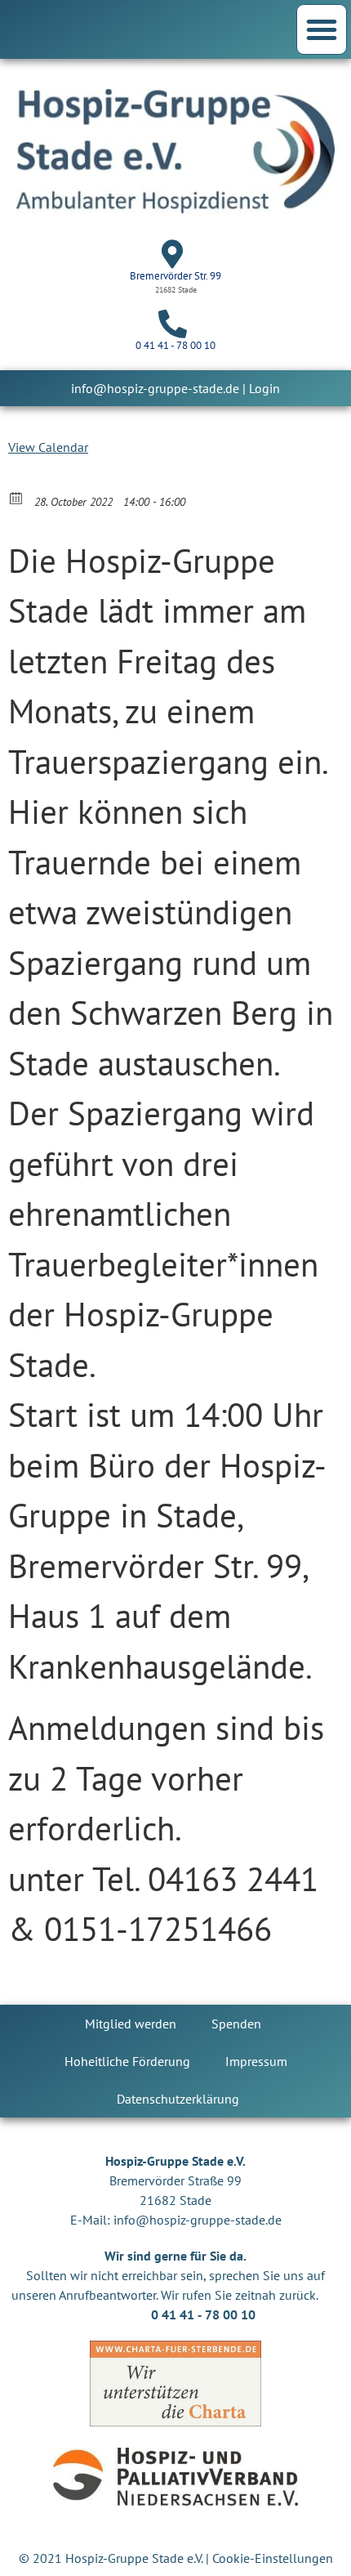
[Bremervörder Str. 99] (173, 254)
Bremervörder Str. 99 (175, 276)
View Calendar (48, 447)
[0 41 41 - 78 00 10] (173, 323)
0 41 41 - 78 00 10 (175, 345)
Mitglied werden (131, 2024)
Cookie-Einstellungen (273, 2558)
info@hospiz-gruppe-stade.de (155, 388)
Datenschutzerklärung (178, 2099)
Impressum (256, 2061)
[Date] (17, 497)
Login (264, 388)
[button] (322, 29)
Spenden (236, 2024)
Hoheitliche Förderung (127, 2061)
